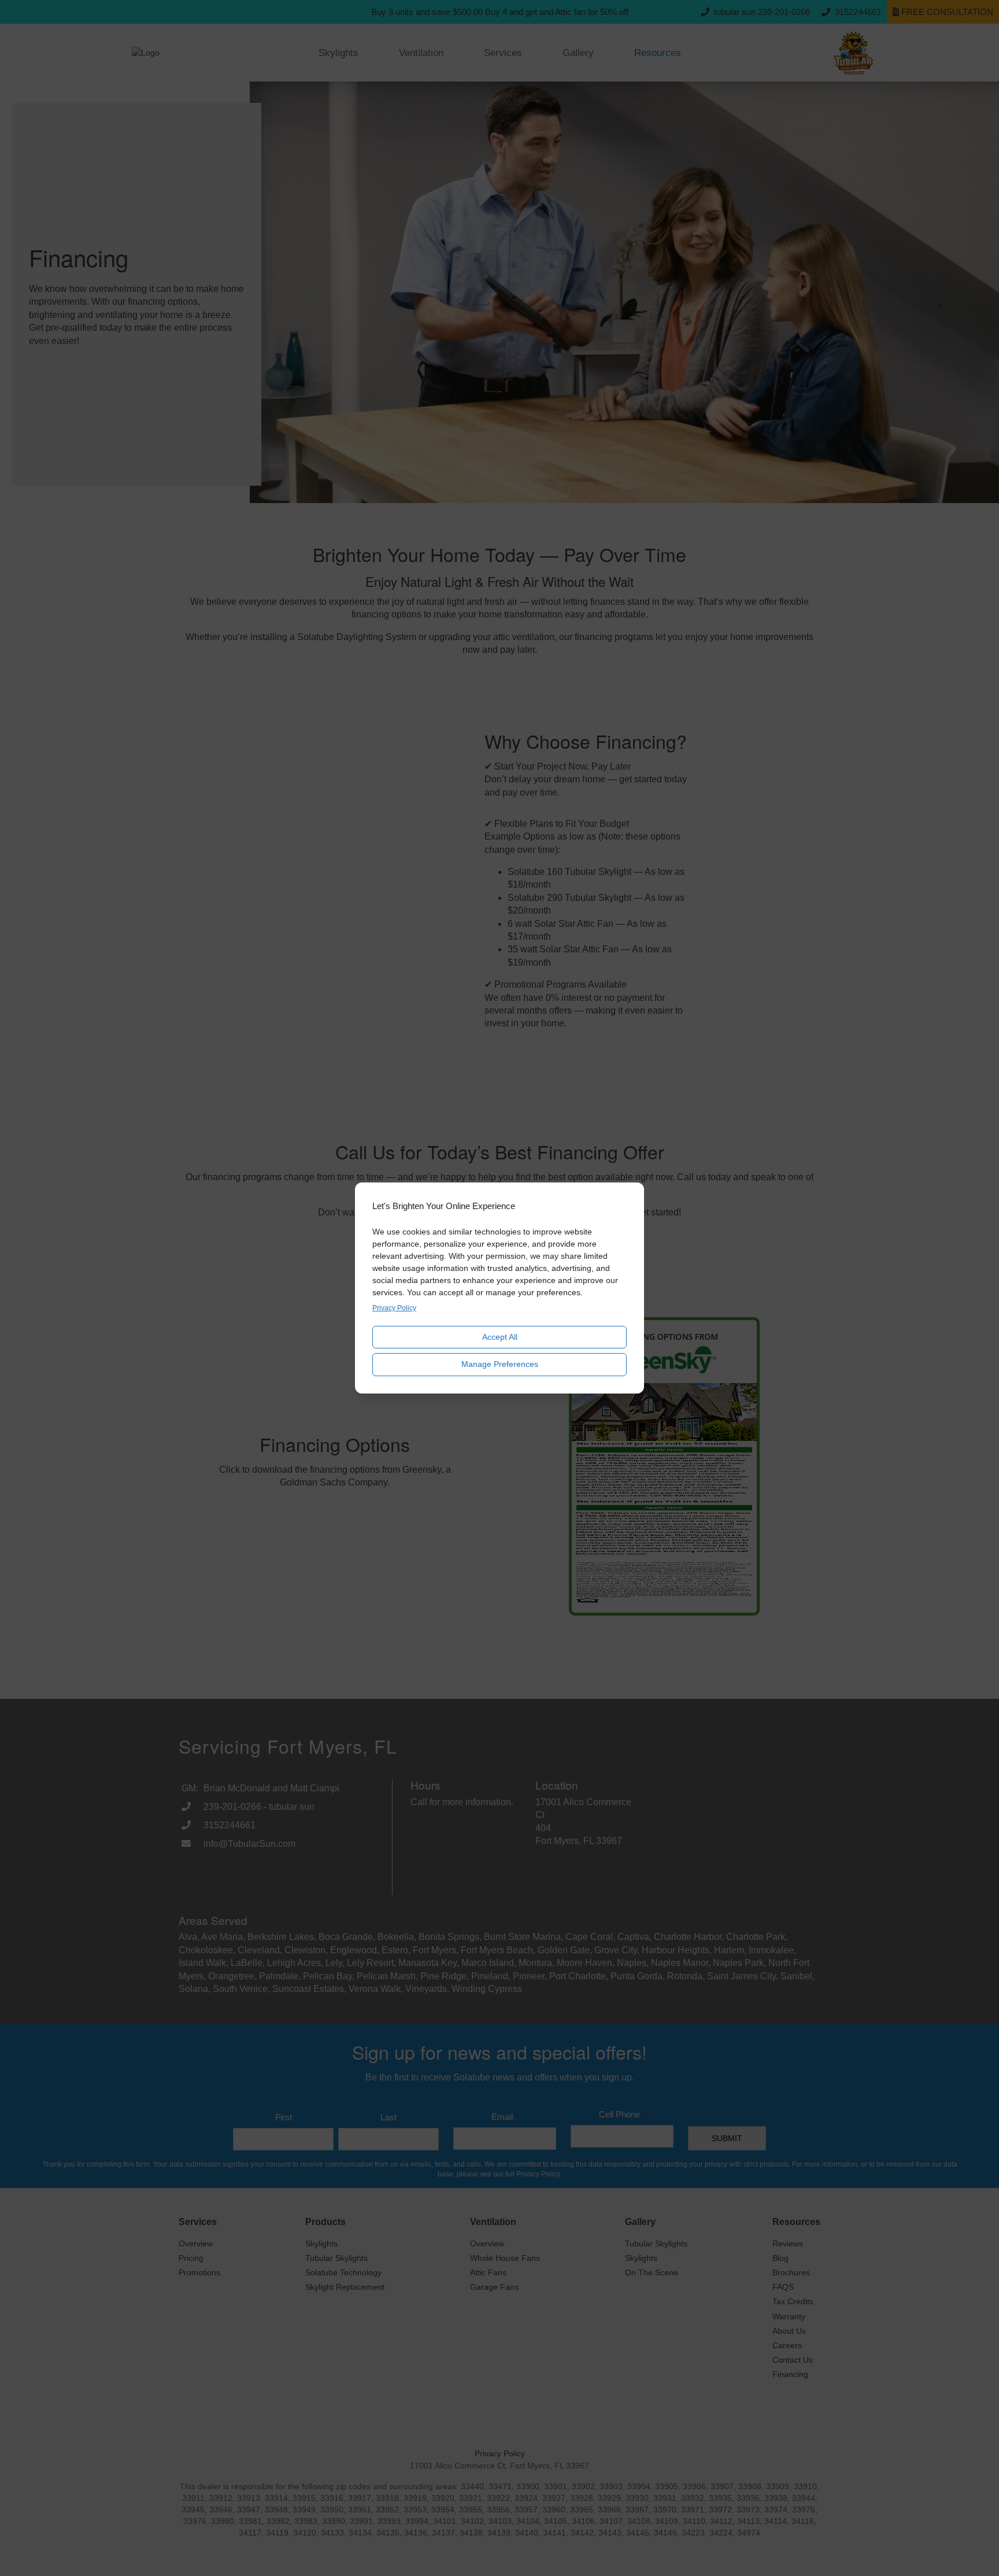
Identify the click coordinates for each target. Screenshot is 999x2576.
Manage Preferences (500, 1364)
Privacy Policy (394, 1308)
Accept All (500, 1337)
